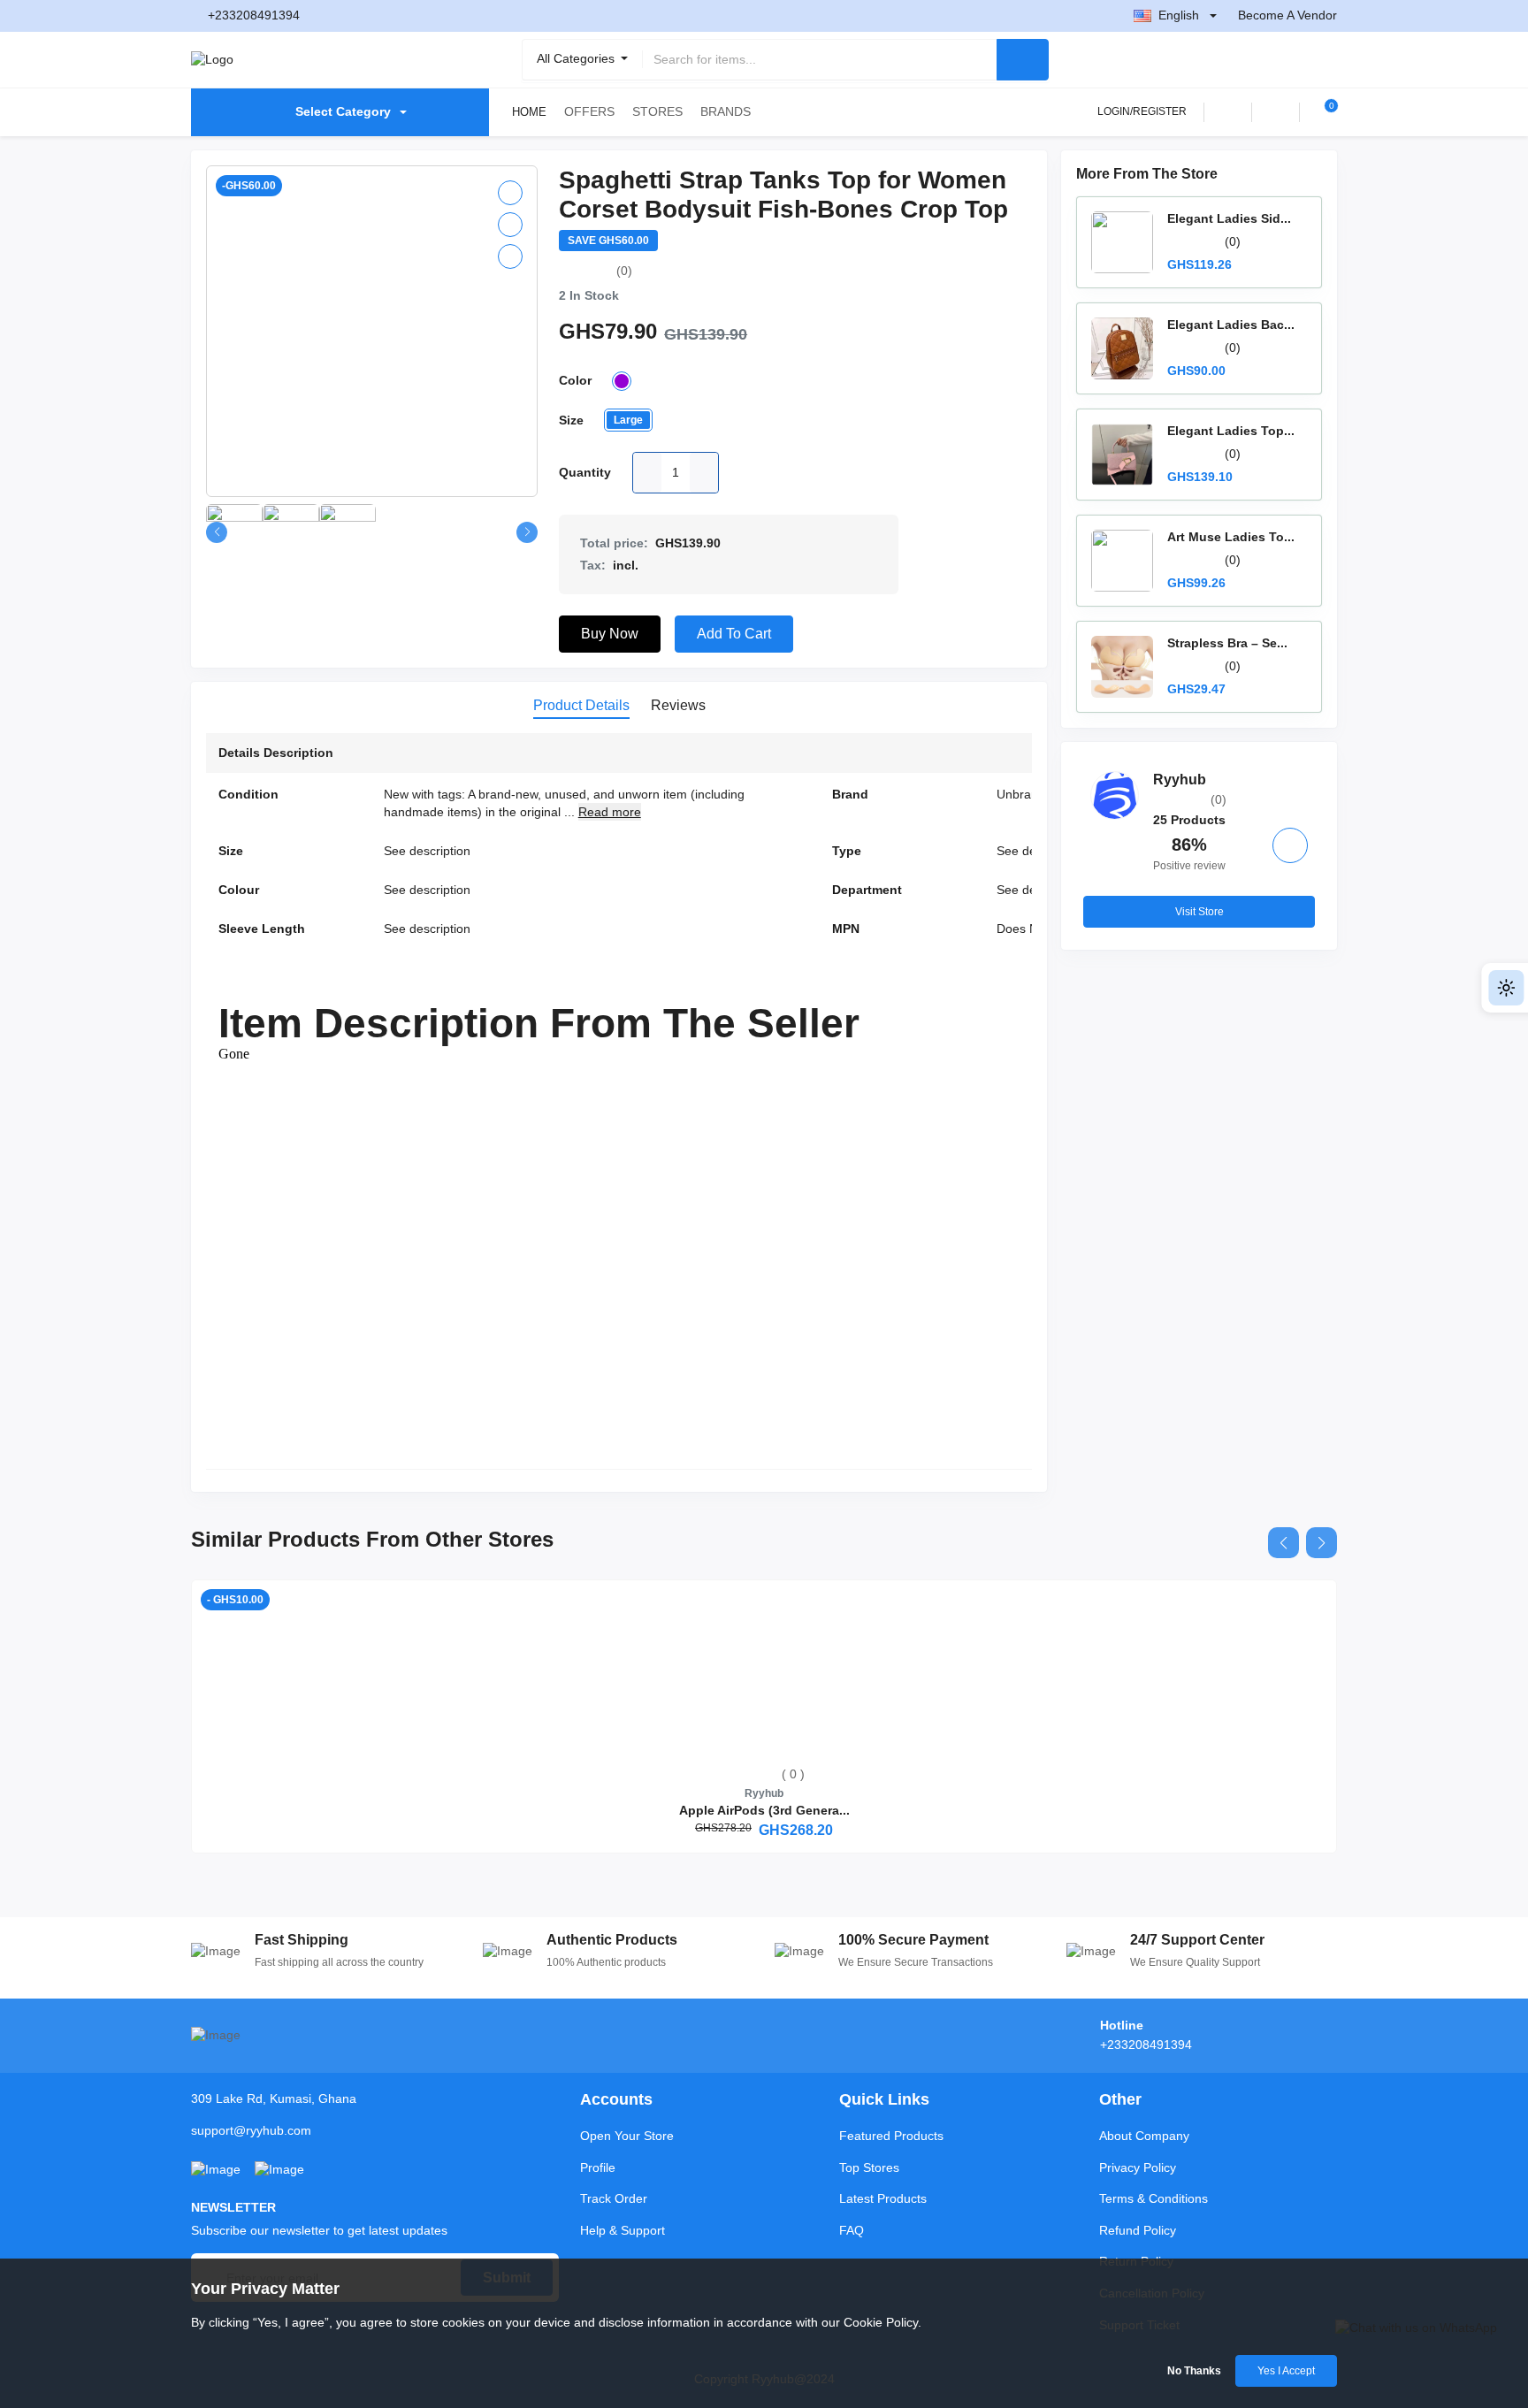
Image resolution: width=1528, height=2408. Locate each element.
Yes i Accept (1286, 2371)
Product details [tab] (581, 705)
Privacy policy (1138, 2167)
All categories (577, 58)
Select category (343, 111)
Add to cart (734, 634)
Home (529, 112)
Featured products (891, 2136)
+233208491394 (254, 15)
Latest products (883, 2198)
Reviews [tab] (678, 705)
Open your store (627, 2136)
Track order (614, 2198)
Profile (598, 2167)
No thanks (1194, 2371)
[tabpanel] (619, 1105)
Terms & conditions (1154, 2198)
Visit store (1199, 912)
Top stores (869, 2167)
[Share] (510, 256)
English (1179, 15)
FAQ (852, 2230)
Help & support (623, 2230)
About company (1144, 2136)
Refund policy (1138, 2230)
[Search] (1023, 60)
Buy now (610, 634)
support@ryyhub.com (251, 2130)
